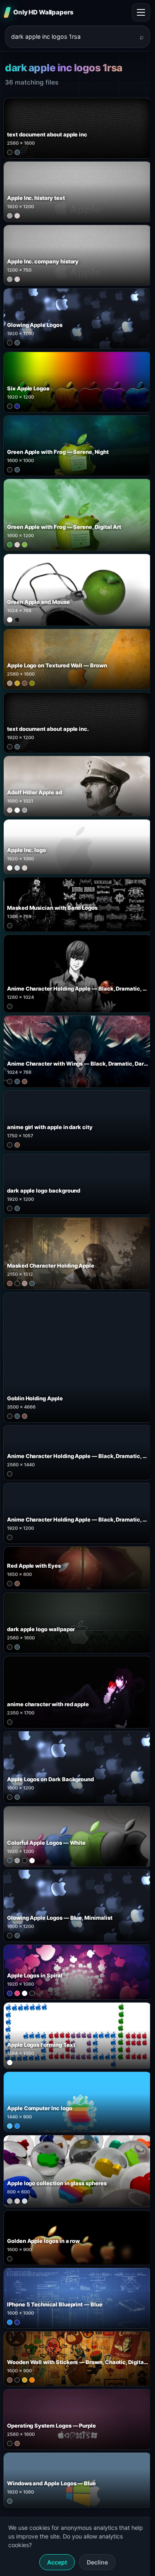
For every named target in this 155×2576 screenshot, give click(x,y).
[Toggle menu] (141, 12)
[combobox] (73, 37)
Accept (57, 2562)
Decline (97, 2562)
